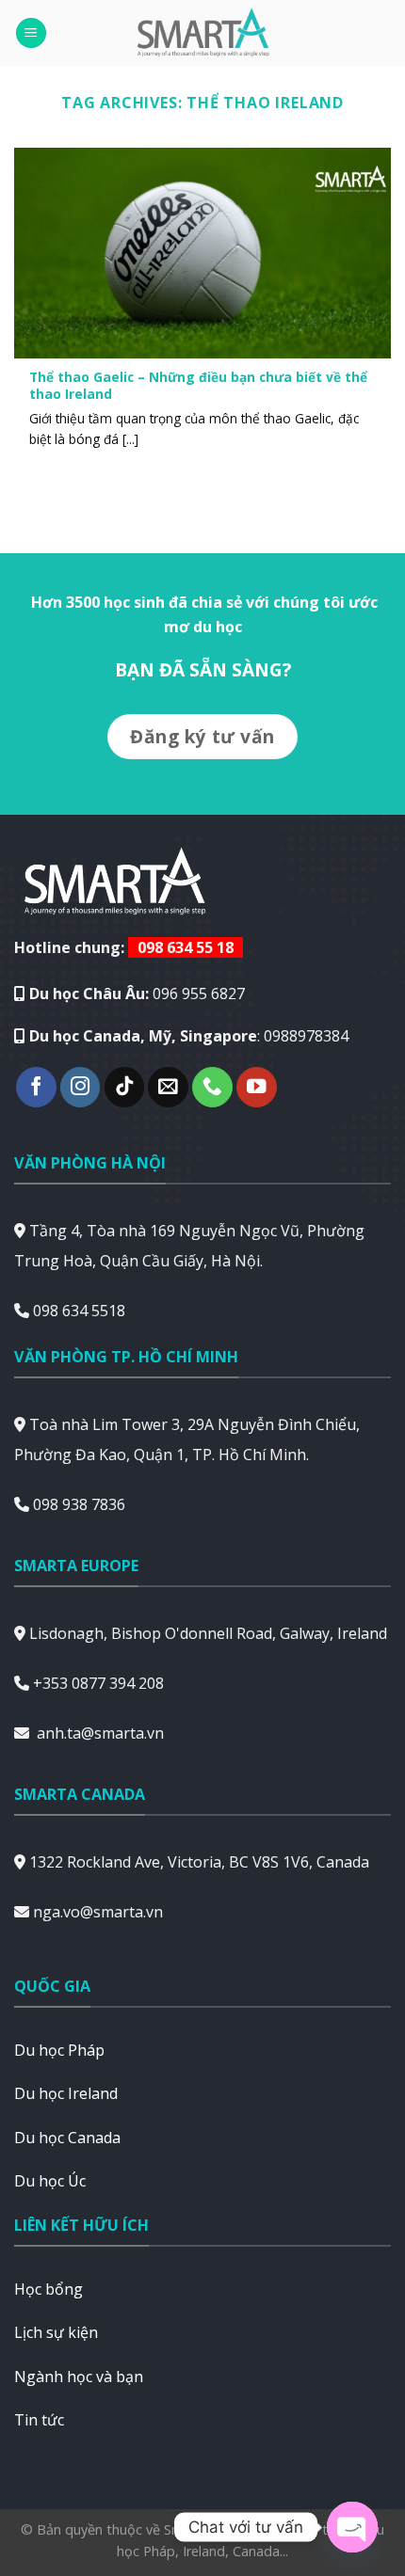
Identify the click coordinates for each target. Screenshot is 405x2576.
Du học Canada (67, 2138)
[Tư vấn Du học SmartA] (202, 33)
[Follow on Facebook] (36, 1087)
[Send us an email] (168, 1087)
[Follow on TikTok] (125, 1087)
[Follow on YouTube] (257, 1087)
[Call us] (212, 1087)
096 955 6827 (199, 994)
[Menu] (31, 33)
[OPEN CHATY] (352, 2527)
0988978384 (306, 1036)
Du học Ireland (66, 2093)
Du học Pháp (59, 2050)
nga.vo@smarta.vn (98, 1912)
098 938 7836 (79, 1504)
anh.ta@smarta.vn (100, 1733)
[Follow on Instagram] (81, 1087)
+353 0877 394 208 (98, 1683)
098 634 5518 (79, 1311)
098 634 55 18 (186, 947)
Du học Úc (50, 2181)
